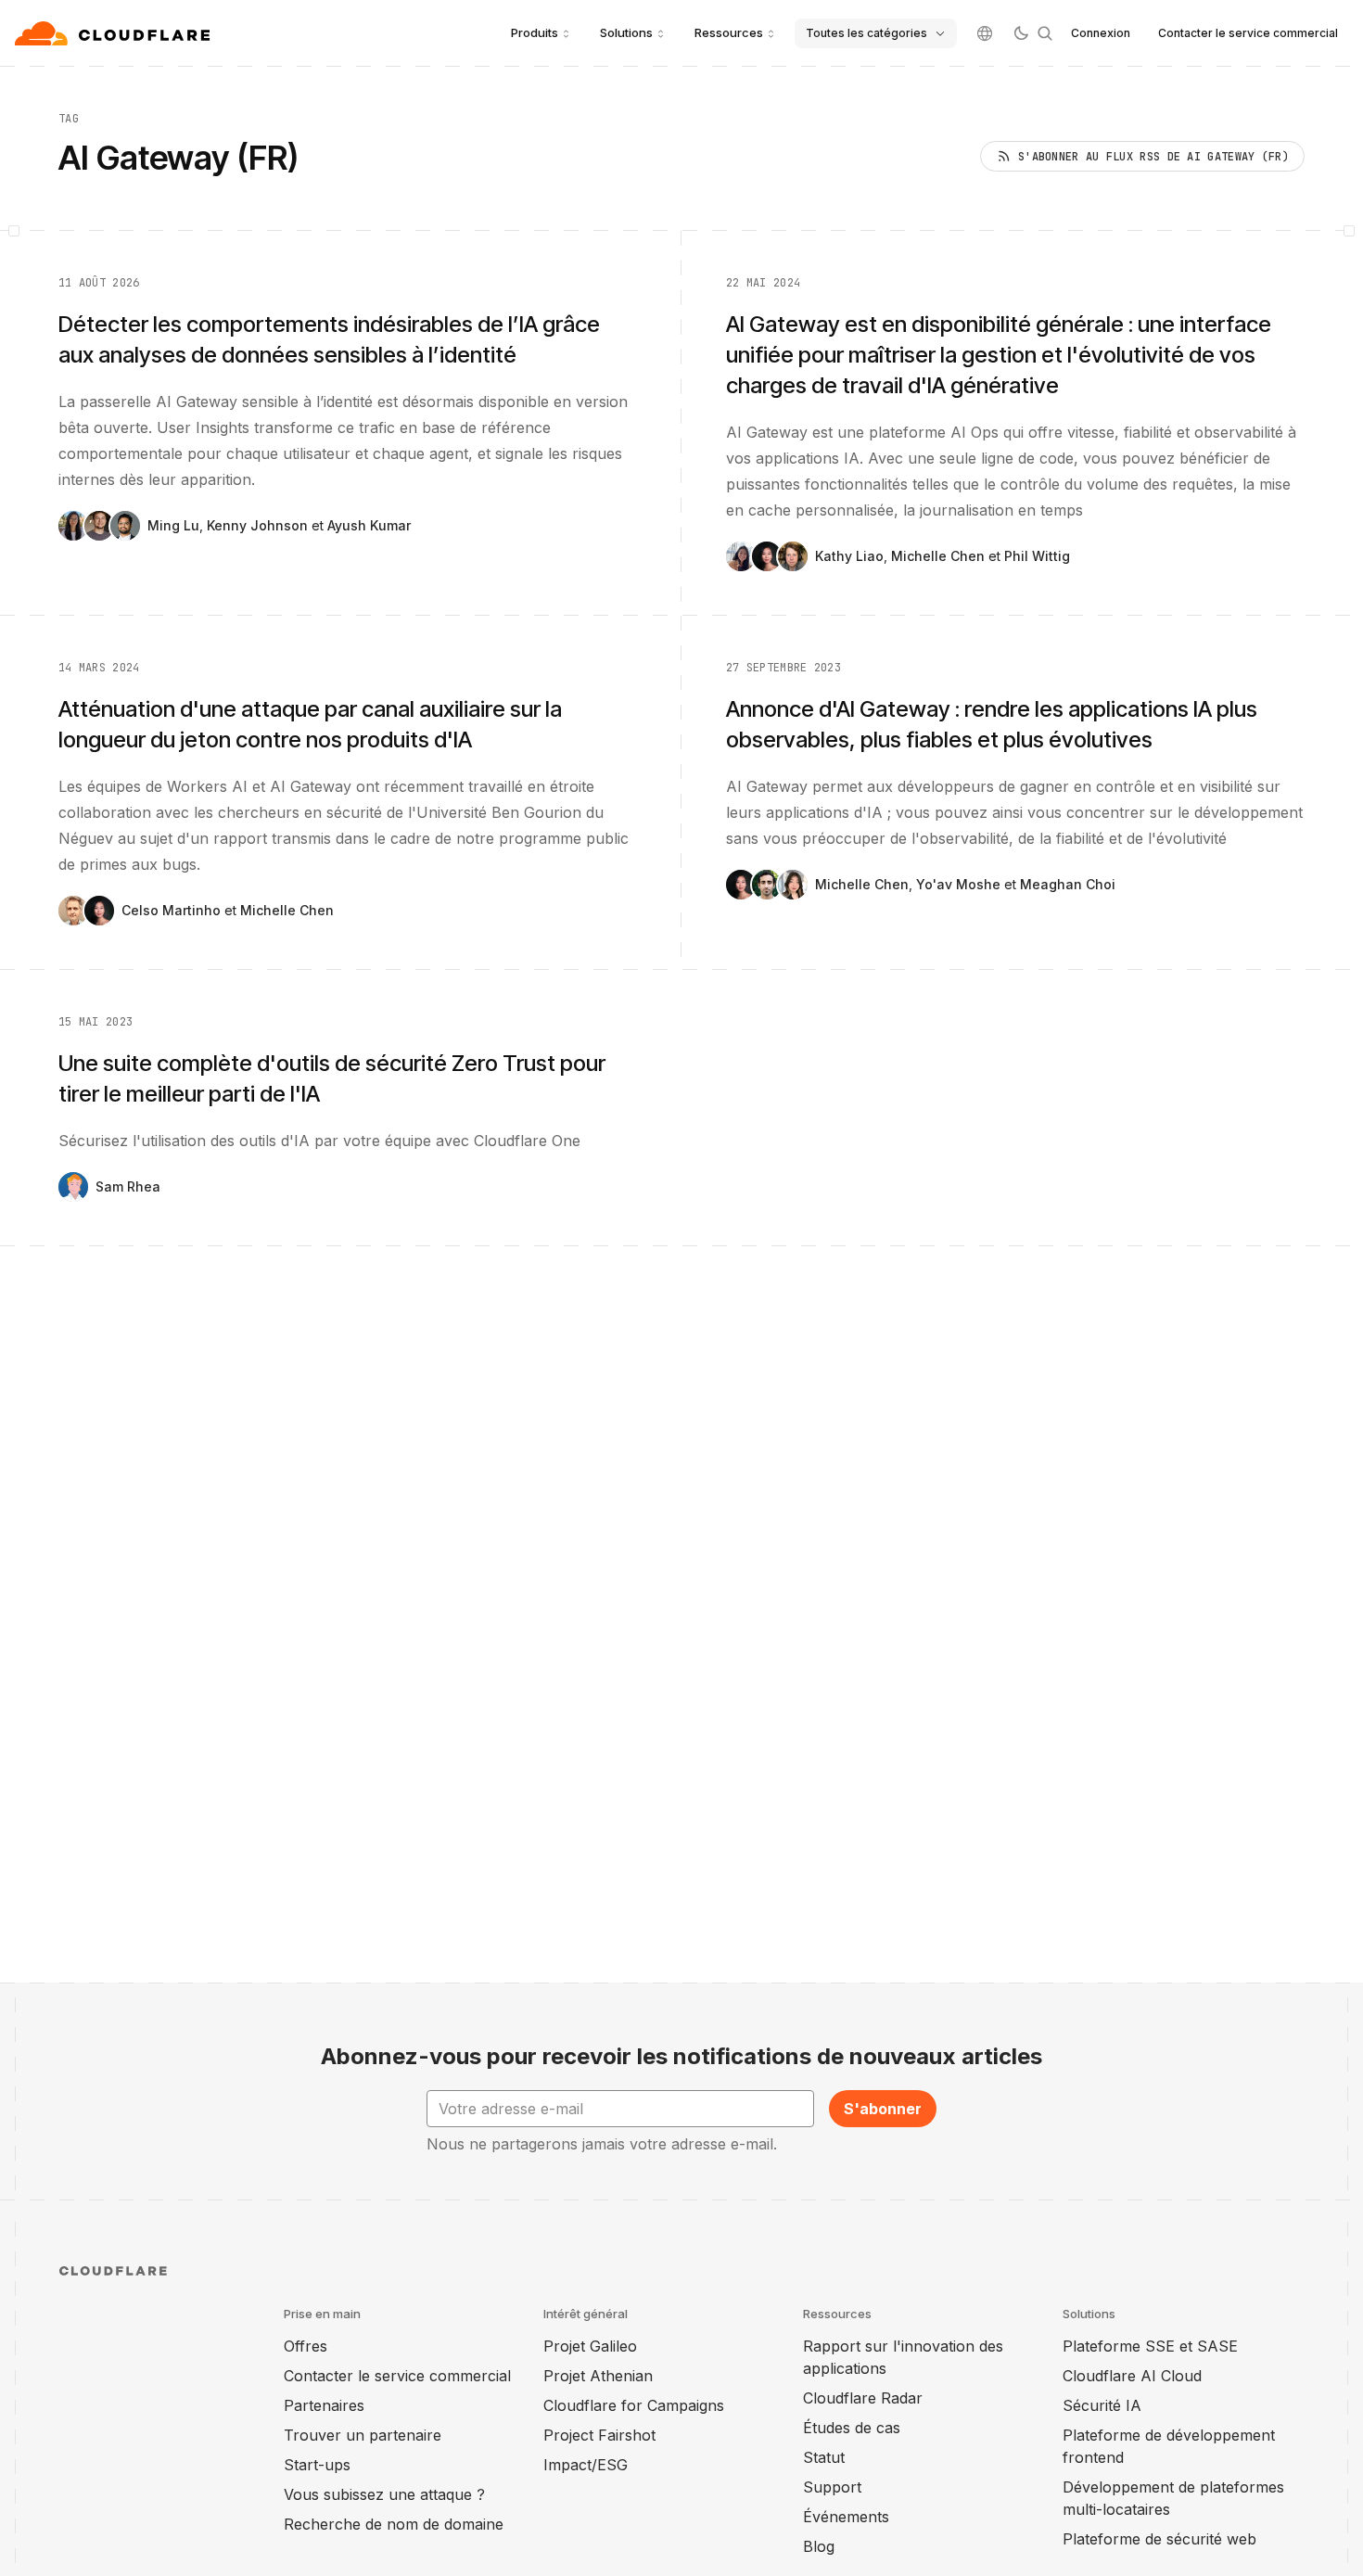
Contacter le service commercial (1248, 33)
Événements (846, 2517)
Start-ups (317, 2465)
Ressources (729, 32)
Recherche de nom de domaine (394, 2524)
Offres (306, 2346)
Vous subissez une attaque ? (384, 2494)
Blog (819, 2546)
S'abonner (883, 2109)
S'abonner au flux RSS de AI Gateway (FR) (1153, 157)
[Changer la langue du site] (985, 33)
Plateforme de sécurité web (1159, 2539)
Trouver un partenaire (363, 2435)
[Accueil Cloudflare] (115, 33)
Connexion (1101, 33)
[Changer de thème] (1021, 33)
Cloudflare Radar (863, 2398)
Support (832, 2487)
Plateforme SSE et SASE (1150, 2346)
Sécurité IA (1102, 2405)
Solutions (626, 32)
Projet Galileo (590, 2346)
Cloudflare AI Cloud (1132, 2376)
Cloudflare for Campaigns (634, 2405)
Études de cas (852, 2428)
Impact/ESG (586, 2465)
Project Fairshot (599, 2435)
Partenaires (324, 2405)
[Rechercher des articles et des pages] (1045, 33)
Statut (824, 2457)
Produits (535, 32)
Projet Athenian (598, 2376)
